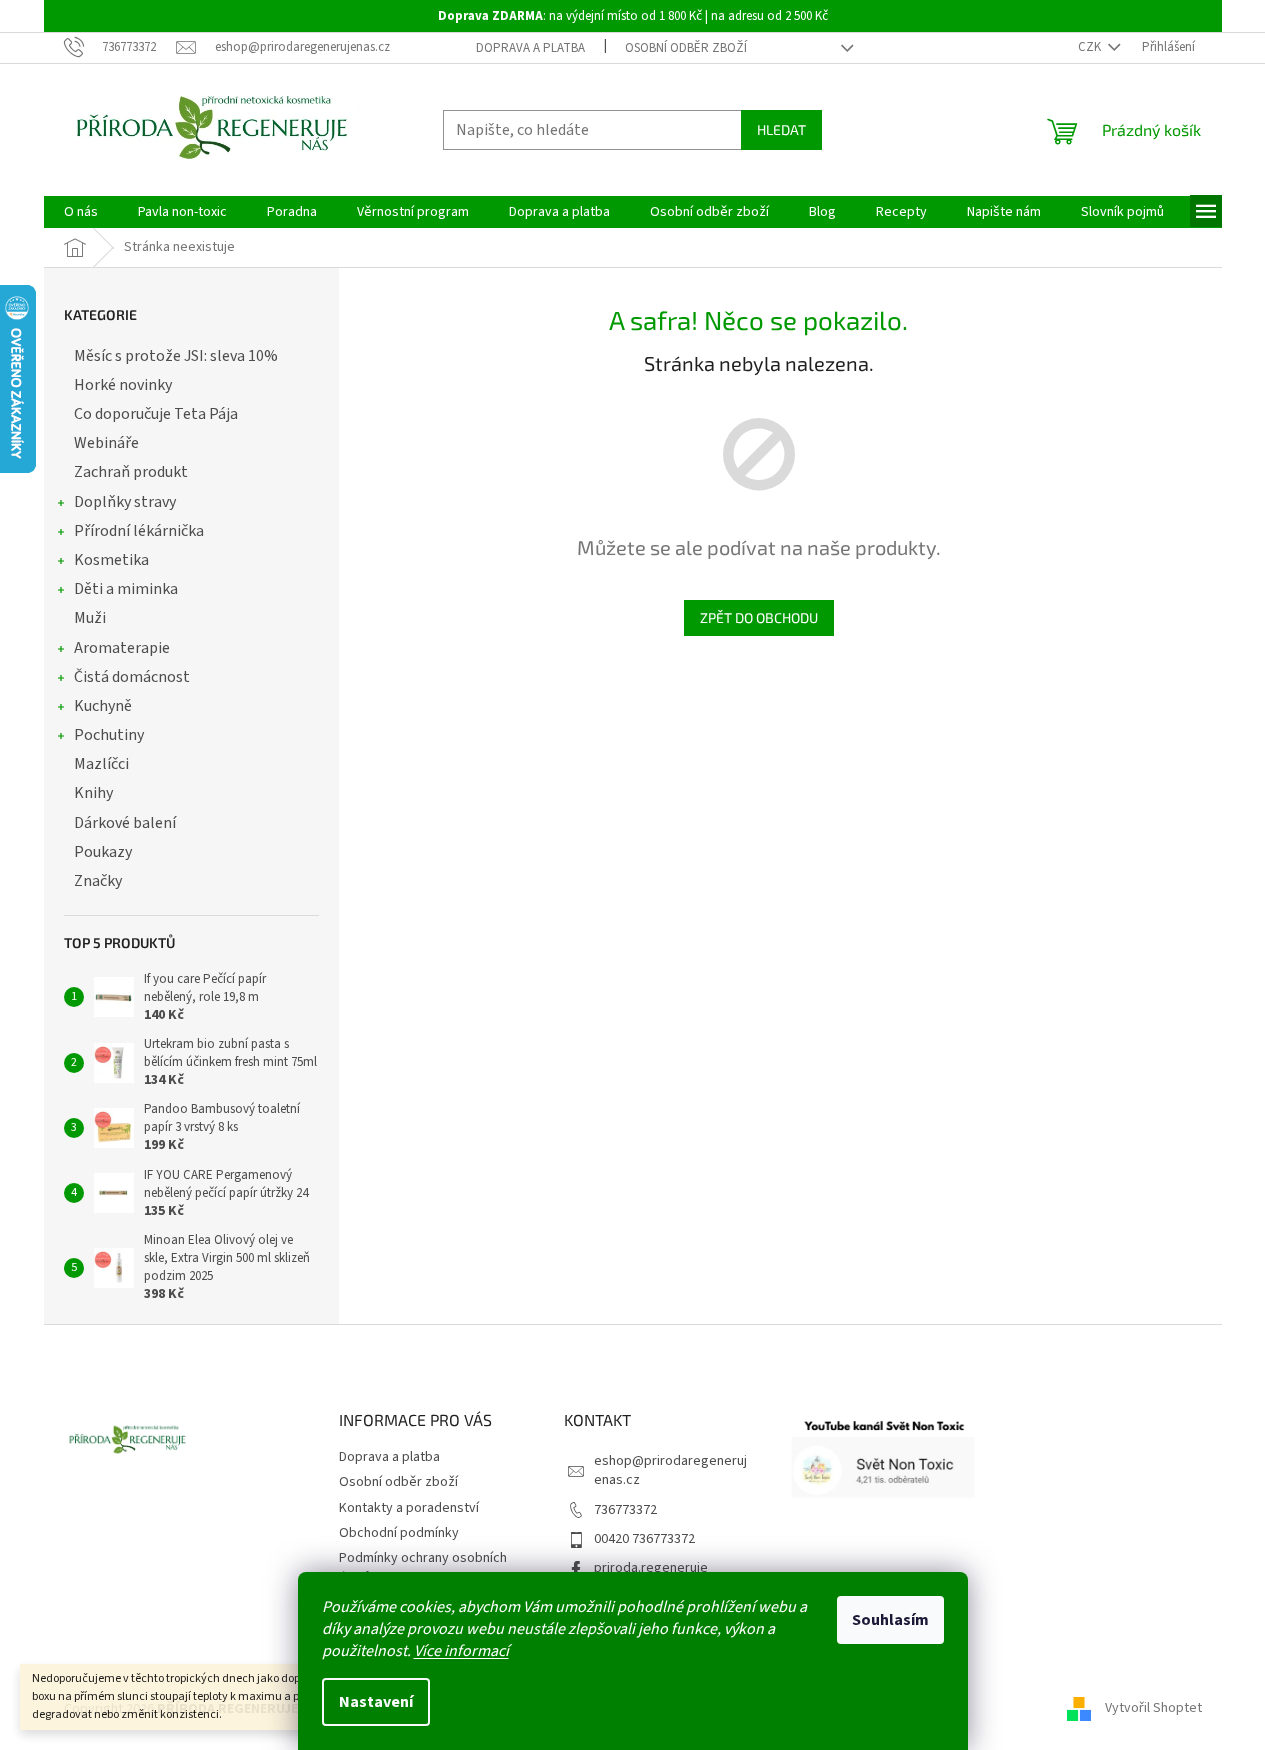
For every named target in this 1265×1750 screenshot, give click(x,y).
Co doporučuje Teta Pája (156, 414)
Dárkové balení (125, 823)
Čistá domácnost (132, 677)
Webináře (106, 443)
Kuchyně (103, 706)
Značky (98, 881)
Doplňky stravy (125, 502)
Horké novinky (123, 385)
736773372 (625, 1510)
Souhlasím (890, 1620)
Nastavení (376, 1702)
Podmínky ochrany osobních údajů (423, 1567)
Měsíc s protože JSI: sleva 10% (176, 356)
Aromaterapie (122, 648)
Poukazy (103, 852)
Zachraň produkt (131, 472)
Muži (90, 618)
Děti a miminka (126, 589)
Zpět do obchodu (759, 617)
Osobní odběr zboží (686, 48)
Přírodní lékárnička (139, 531)
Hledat (781, 129)
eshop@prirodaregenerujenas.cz (670, 1470)
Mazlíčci (101, 764)
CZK (1091, 47)
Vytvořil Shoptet (1153, 1709)
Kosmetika (111, 560)
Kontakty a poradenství (409, 1508)
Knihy (93, 793)
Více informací (461, 1651)
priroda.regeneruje (651, 1568)
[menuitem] (81, 212)
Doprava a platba (530, 48)
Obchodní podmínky (399, 1533)
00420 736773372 (644, 1539)
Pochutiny (109, 735)
